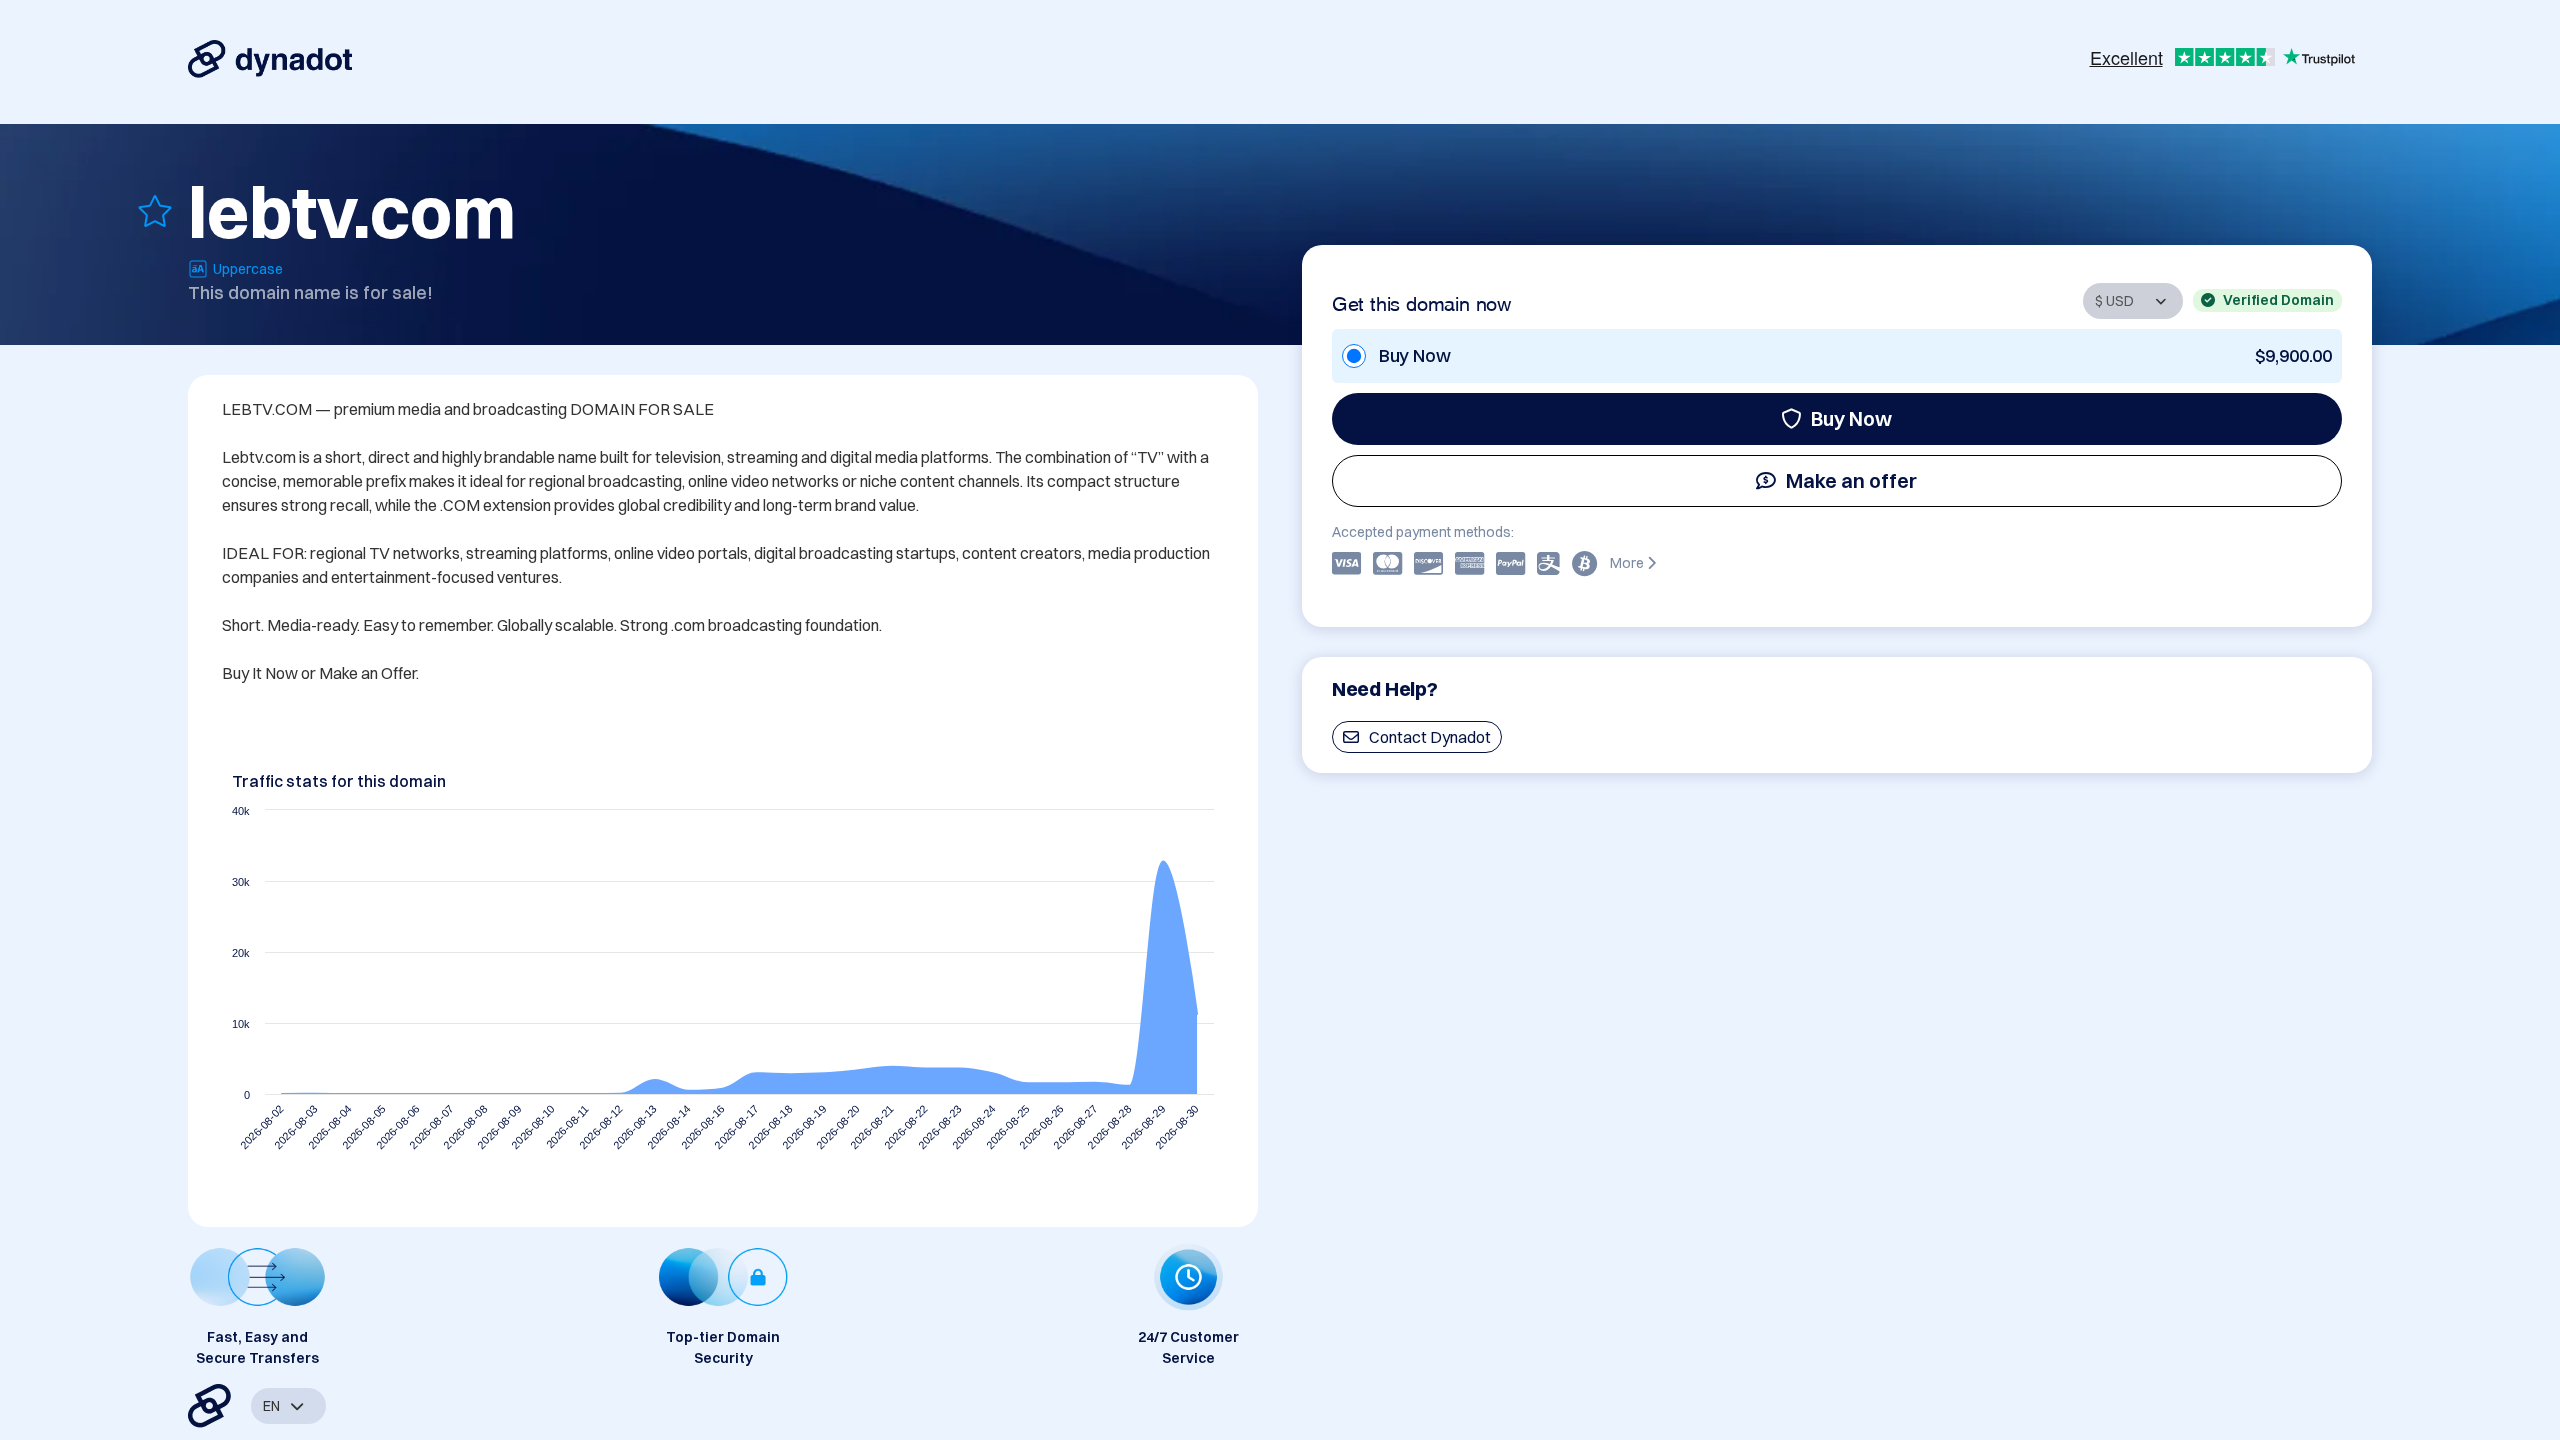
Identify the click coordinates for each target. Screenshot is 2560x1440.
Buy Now (1851, 418)
